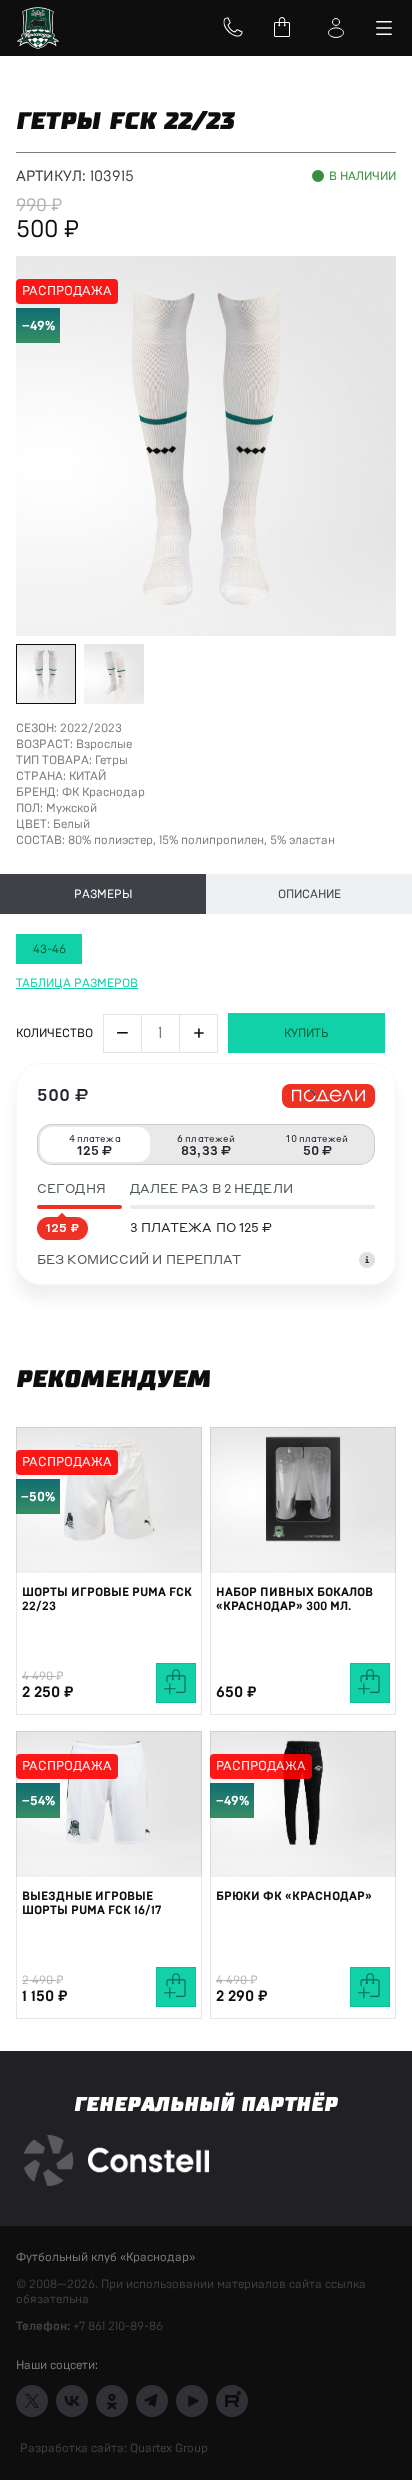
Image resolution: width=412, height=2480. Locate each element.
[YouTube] (192, 2401)
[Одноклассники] (112, 2401)
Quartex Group (167, 2448)
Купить (306, 1033)
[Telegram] (152, 2401)
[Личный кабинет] (336, 28)
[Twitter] (32, 2401)
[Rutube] (232, 2401)
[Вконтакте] (72, 2401)
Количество (54, 1033)
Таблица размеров (77, 983)
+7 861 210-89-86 (118, 2326)
